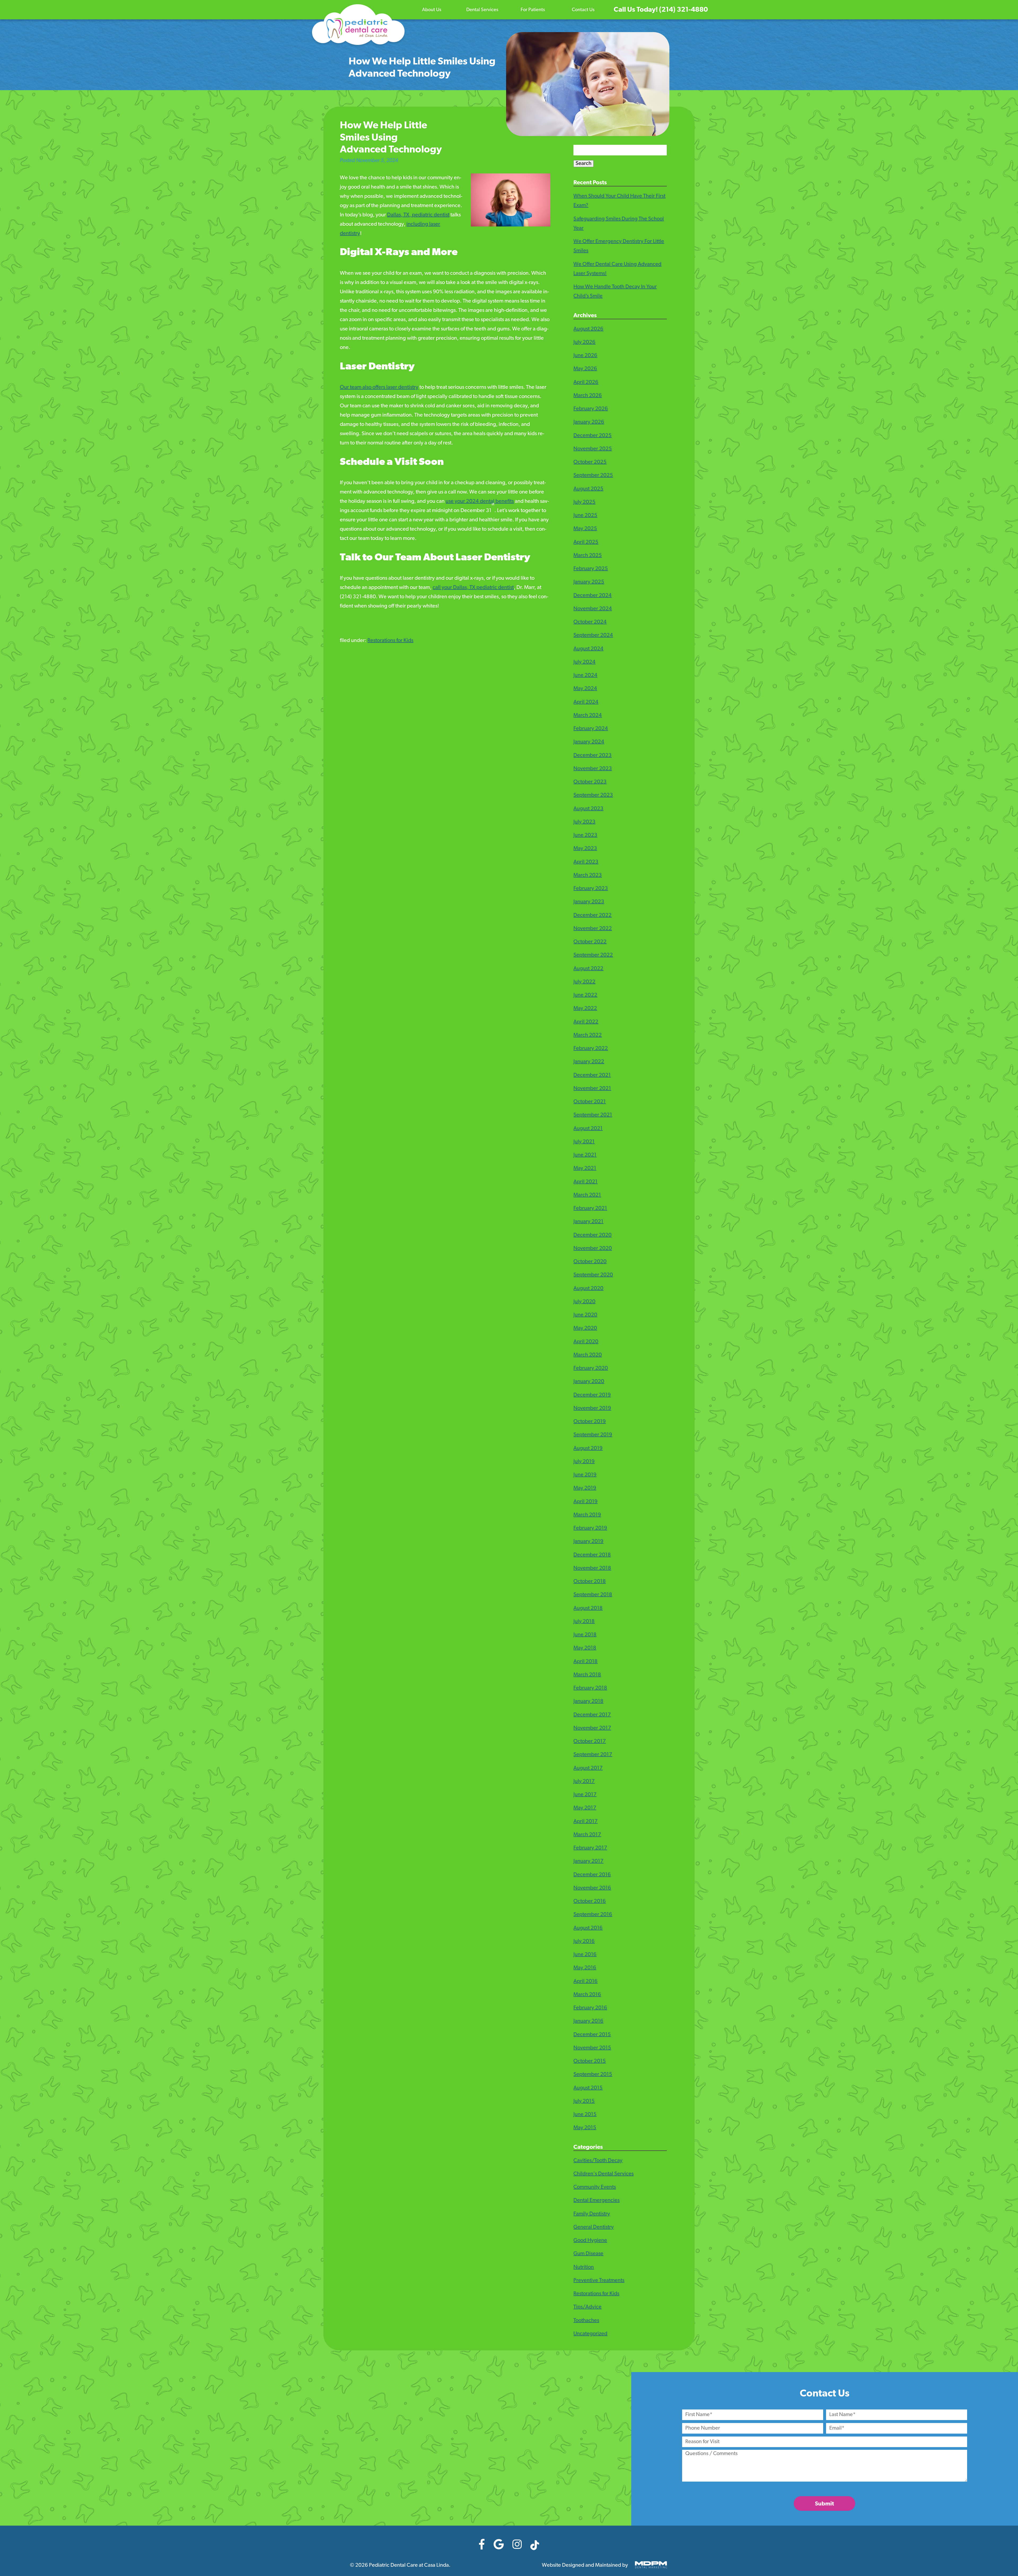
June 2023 (585, 835)
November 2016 (592, 1888)
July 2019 (584, 1462)
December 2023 (593, 756)
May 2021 (585, 1168)
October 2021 (590, 1102)
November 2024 (593, 609)
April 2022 (586, 1022)
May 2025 (585, 529)
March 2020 (588, 1355)
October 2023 (590, 782)
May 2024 (585, 689)
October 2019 (590, 1422)
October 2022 (590, 942)
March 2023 (588, 875)
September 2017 (593, 1755)
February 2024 (591, 729)
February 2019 (590, 1528)
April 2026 (586, 382)
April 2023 (586, 862)
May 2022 (585, 1008)
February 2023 (591, 889)
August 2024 (588, 649)
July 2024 (584, 662)
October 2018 (590, 1582)
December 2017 (592, 1715)
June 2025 (585, 516)
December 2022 (593, 915)
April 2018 (585, 1662)
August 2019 (588, 1448)
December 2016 (592, 1875)
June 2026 (585, 356)
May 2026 (585, 369)
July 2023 (584, 822)
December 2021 (592, 1075)
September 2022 (593, 955)
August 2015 (588, 2088)
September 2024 (593, 635)
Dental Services (482, 10)
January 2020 (589, 1382)
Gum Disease (588, 2254)
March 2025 (588, 556)
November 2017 (592, 1728)
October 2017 (590, 1741)
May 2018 (585, 1648)
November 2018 (592, 1568)
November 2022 (593, 929)
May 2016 (585, 1968)
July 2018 (584, 1622)
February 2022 (591, 1049)
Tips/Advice (587, 2307)
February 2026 (591, 409)
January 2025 (589, 582)
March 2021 (587, 1195)
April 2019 (585, 1502)
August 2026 (588, 329)
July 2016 (584, 1941)
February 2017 (590, 1848)
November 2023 (593, 769)
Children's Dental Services (604, 2174)
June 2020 (585, 1315)
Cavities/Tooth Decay (598, 2161)
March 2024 (588, 715)
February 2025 (591, 569)
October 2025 (590, 462)
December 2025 (593, 436)
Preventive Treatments (599, 2281)
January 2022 (589, 1062)
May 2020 (585, 1328)
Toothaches (586, 2321)
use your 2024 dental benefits (480, 501)
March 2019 (587, 1515)
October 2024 (590, 622)
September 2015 (593, 2075)
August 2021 (588, 1129)
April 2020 (586, 1342)
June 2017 (585, 1795)
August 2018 (588, 1608)
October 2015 (590, 2061)
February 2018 (590, 1688)
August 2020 (588, 1289)
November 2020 (593, 1248)
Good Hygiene (590, 2241)
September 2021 (593, 1115)
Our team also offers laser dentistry (379, 387)
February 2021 (590, 1208)
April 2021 (585, 1182)
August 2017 (588, 1768)
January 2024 (589, 742)
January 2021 (588, 1222)
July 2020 (584, 1302)
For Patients (533, 10)
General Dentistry (594, 2227)
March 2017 (587, 1835)
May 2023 (585, 849)
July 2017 (584, 1782)
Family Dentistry (592, 2214)
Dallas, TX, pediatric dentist (418, 215)
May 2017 (585, 1808)
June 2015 (585, 2115)
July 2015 (584, 2101)
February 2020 (591, 1368)
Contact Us (583, 10)
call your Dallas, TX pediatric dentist (473, 588)
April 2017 (585, 1822)
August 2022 (588, 969)
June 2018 (585, 1635)
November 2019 (592, 1408)
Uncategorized (590, 2334)
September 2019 (593, 1435)
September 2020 (593, 1275)
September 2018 (593, 1595)
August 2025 (588, 489)
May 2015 (585, 2128)
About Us (432, 10)
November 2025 (593, 449)
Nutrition (584, 2267)
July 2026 (584, 342)
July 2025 (584, 502)
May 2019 (585, 1488)
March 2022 (588, 1035)
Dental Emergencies (596, 2200)
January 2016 (588, 2021)
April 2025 (586, 542)
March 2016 (587, 1995)
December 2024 (593, 596)
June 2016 (585, 1955)
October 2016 (590, 1901)
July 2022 (584, 982)
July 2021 (584, 1142)
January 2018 (588, 1701)
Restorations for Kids (390, 641)
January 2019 (588, 1542)
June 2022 (585, 995)
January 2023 (589, 902)
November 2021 (592, 1089)
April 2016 (585, 1981)
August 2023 (588, 809)
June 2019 (585, 1475)
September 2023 (593, 795)
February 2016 (590, 2008)
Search (583, 164)
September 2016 (593, 1915)
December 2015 (592, 2035)
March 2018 (587, 1675)
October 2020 (590, 1262)
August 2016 (588, 1928)
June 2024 (585, 675)
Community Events (595, 2187)
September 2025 (593, 475)
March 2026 (588, 396)
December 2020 (593, 1235)
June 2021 (585, 1155)
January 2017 (588, 1861)
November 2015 (592, 2048)
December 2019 (592, 1395)
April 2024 (586, 702)
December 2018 (592, 1555)
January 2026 (589, 422)
